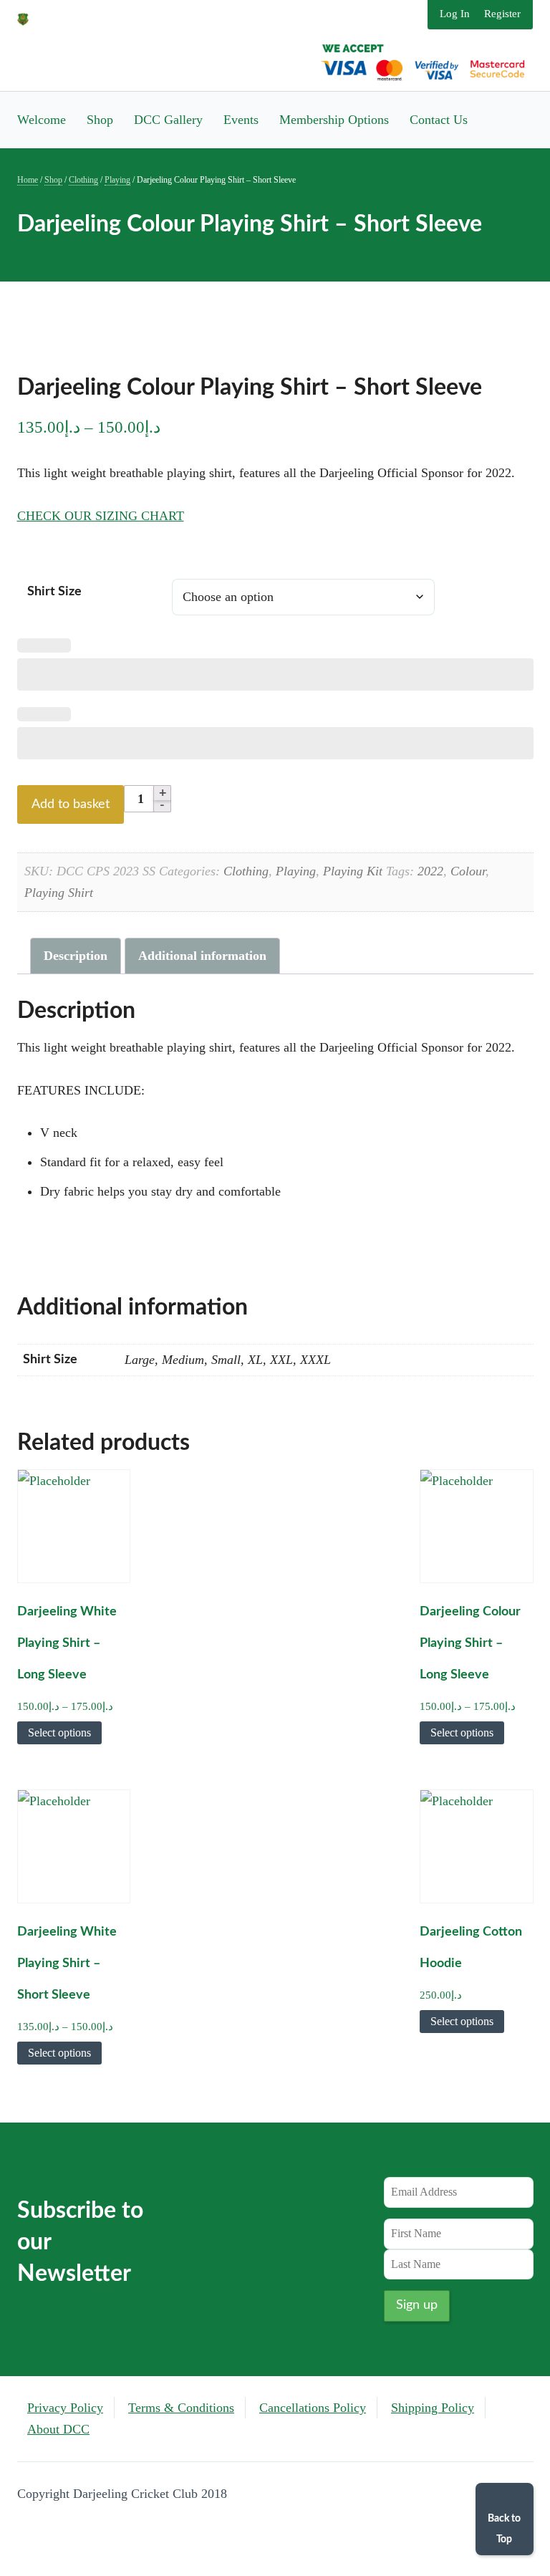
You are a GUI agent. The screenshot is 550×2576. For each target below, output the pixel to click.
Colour (468, 871)
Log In (455, 14)
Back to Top (504, 2529)
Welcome (42, 120)
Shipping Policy (433, 2408)
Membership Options (334, 120)
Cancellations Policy (313, 2408)
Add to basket (71, 804)
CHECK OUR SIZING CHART (101, 516)
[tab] (76, 956)
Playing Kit (353, 871)
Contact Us (439, 120)
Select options (59, 1732)
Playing (117, 180)
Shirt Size (54, 592)
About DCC (58, 2429)
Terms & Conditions (181, 2408)
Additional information (202, 956)
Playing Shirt (59, 893)
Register (502, 14)
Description (76, 956)
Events (241, 120)
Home (28, 180)
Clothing (83, 180)
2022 (430, 871)
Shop (100, 120)
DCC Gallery (168, 120)
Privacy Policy (65, 2408)
